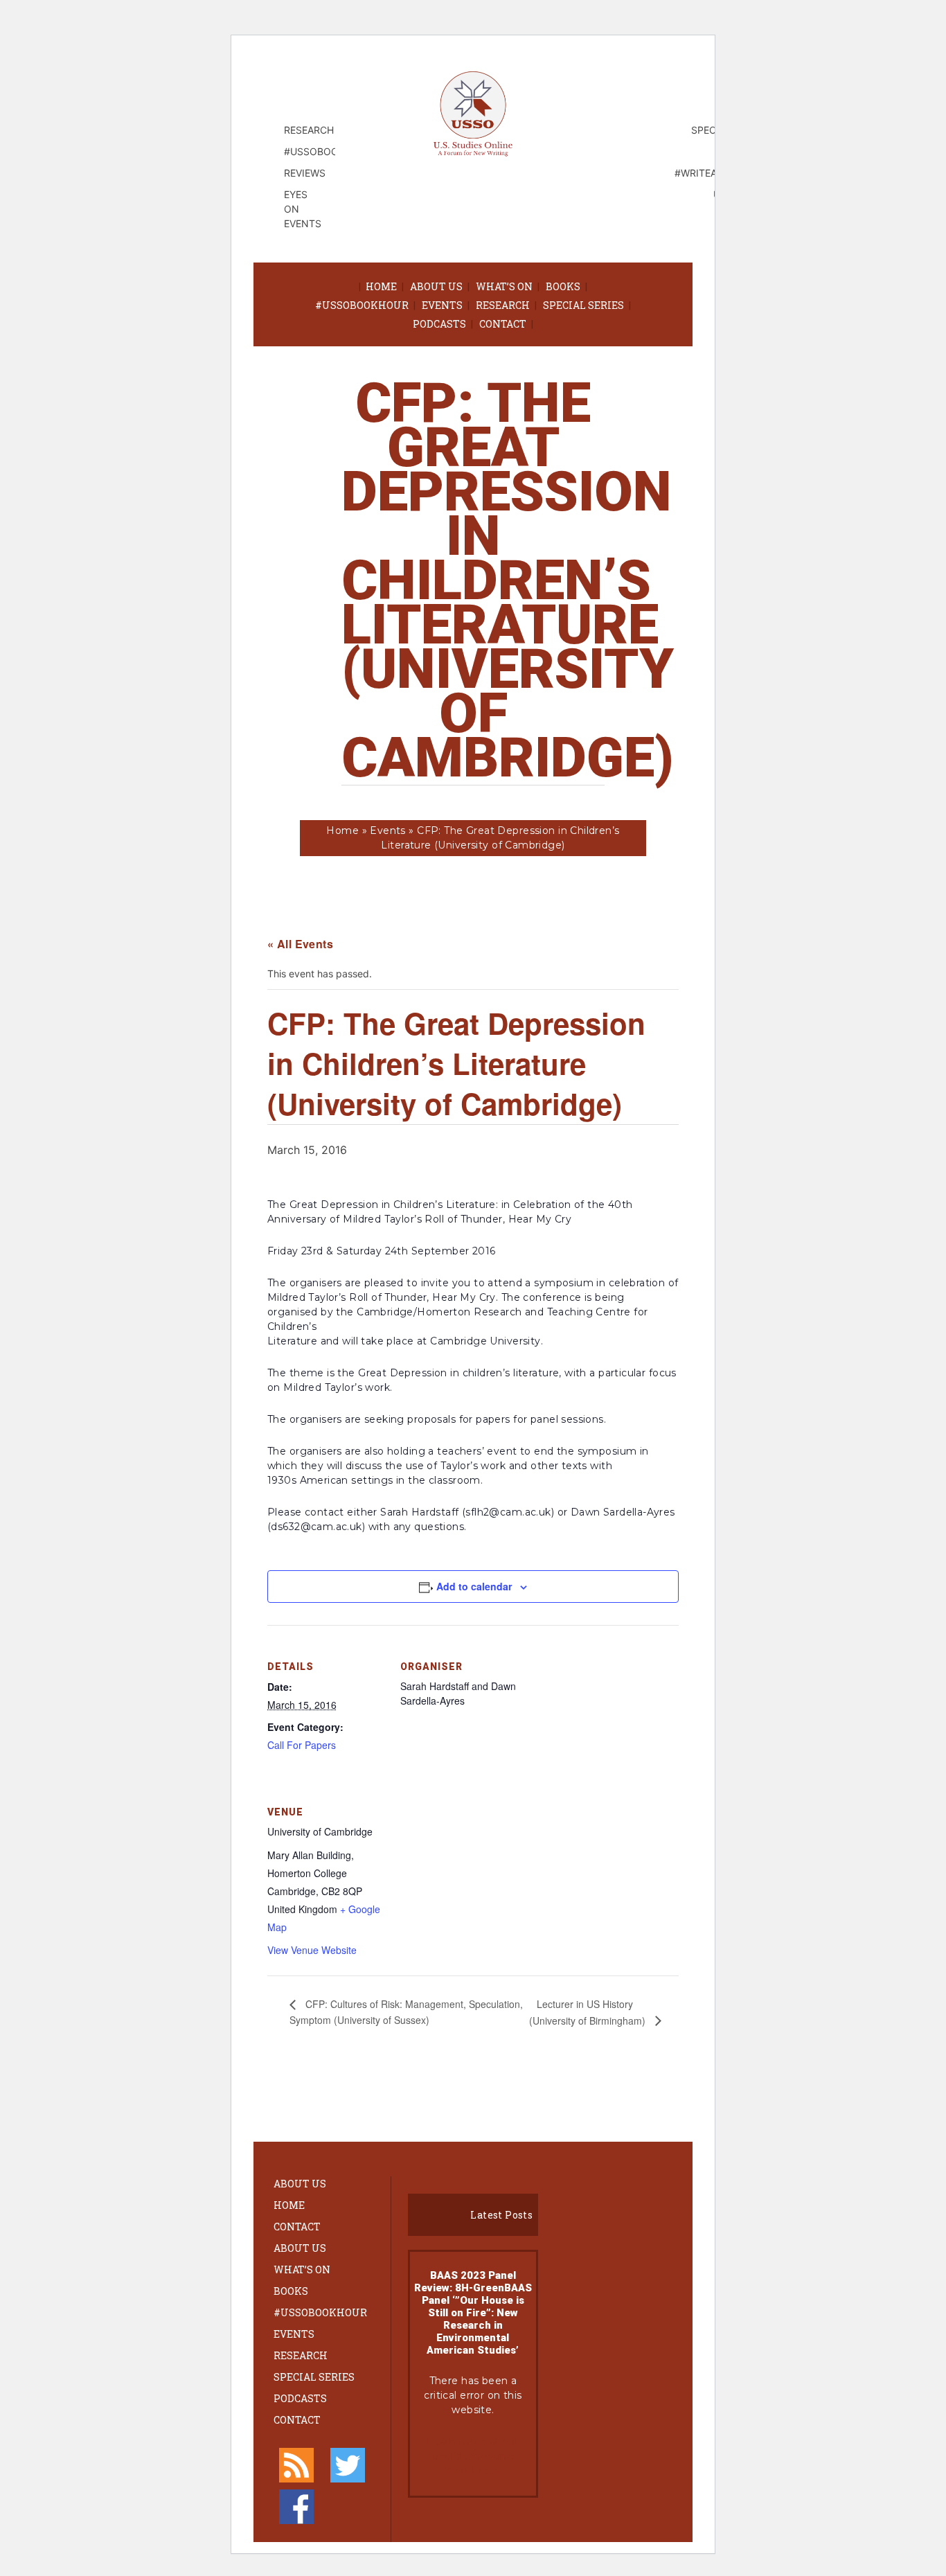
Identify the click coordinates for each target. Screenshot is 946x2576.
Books (563, 286)
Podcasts (439, 324)
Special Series (583, 305)
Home (381, 286)
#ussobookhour (362, 305)
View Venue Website (312, 1950)
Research (503, 305)
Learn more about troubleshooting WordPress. (473, 2456)
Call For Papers (302, 1745)
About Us (436, 286)
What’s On (504, 286)
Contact (503, 324)
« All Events (300, 944)
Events (442, 305)
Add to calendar (474, 1586)
